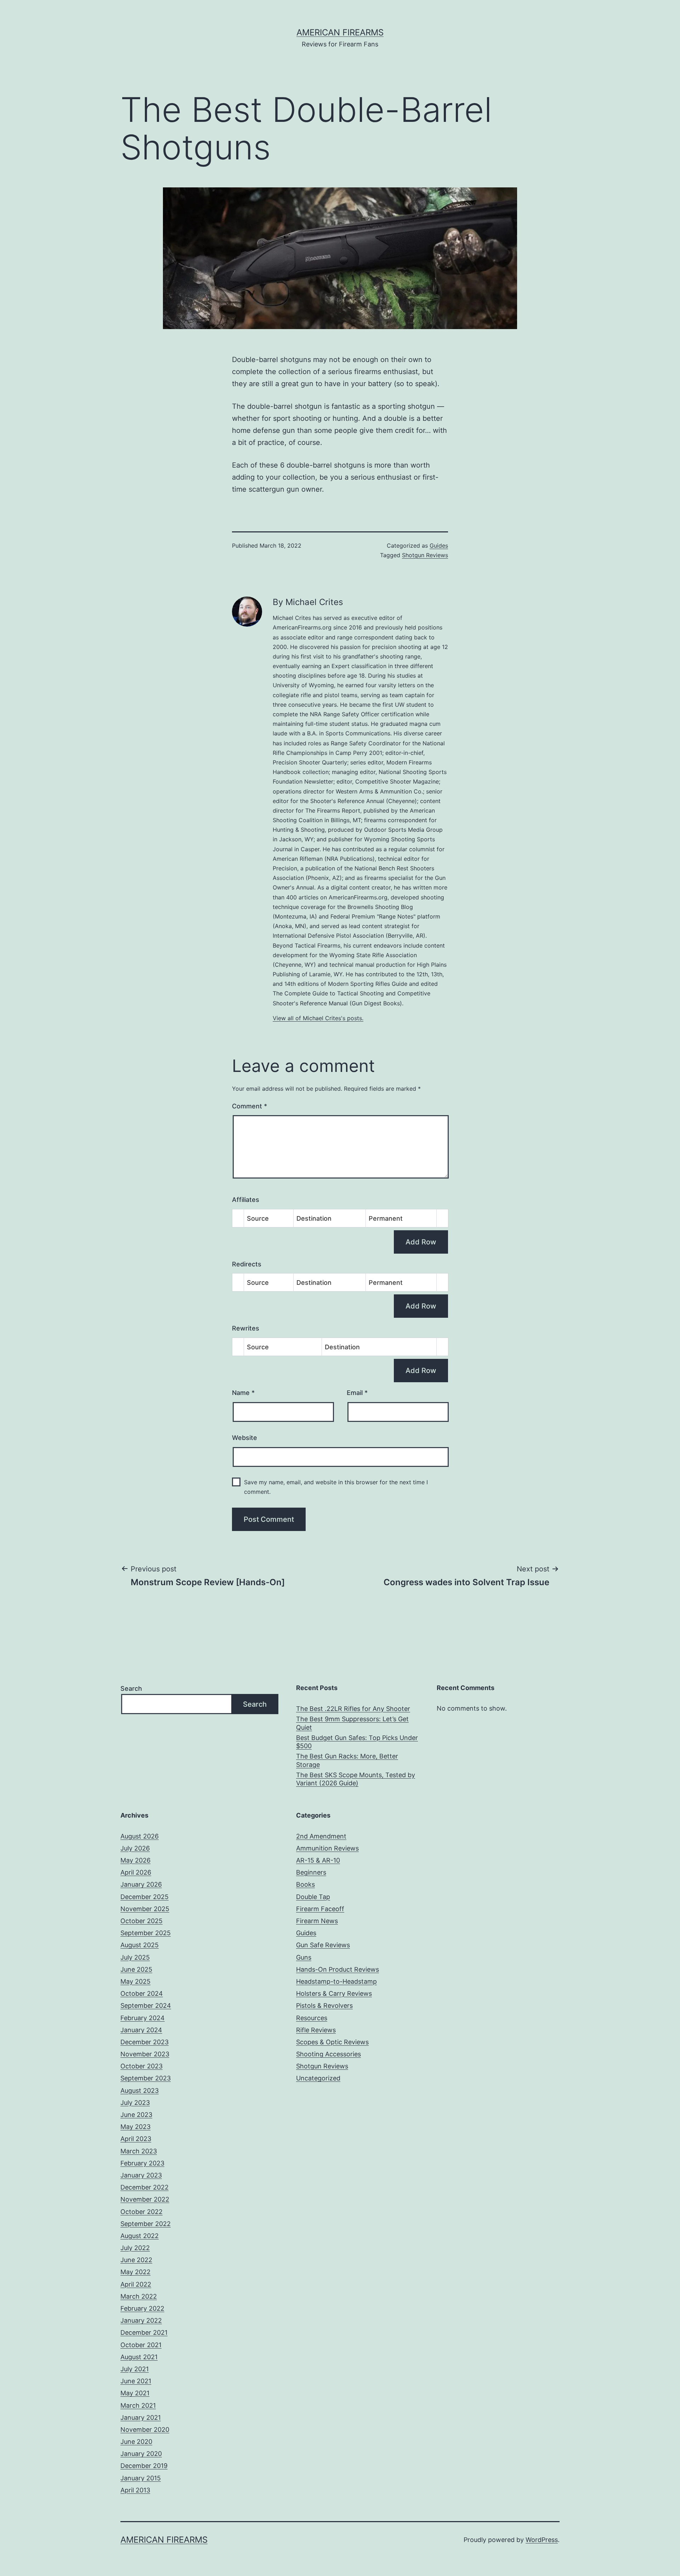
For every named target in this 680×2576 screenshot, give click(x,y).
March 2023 (139, 2151)
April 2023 (136, 2139)
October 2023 (141, 2066)
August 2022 (140, 2236)
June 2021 (136, 2381)
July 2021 (135, 2369)
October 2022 (141, 2212)
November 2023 (145, 2054)
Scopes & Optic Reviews (332, 2042)
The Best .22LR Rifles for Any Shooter (353, 1709)
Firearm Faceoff (320, 1909)
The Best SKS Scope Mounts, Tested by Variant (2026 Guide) (356, 1779)
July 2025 (135, 1957)
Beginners (311, 1872)
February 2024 (143, 2018)
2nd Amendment (321, 1836)
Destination (314, 1218)
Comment (250, 1106)
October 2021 (141, 2345)
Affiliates (246, 1200)
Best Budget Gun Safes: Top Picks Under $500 (357, 1742)
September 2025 (146, 1933)
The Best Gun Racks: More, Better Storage (347, 1760)
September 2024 (146, 2006)
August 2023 (140, 2091)
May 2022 (135, 2272)
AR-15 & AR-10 (318, 1860)
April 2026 (136, 1872)
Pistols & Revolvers (324, 2006)
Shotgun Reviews (425, 555)
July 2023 (135, 2103)
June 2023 (136, 2115)
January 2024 (141, 2030)
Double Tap (313, 1897)
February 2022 (142, 2308)
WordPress (542, 2540)
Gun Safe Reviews (323, 1945)
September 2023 (146, 2078)
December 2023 (144, 2042)
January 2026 (141, 1884)
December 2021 (144, 2332)
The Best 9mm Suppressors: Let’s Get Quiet (352, 1723)
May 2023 (135, 2127)
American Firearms (340, 32)
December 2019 (144, 2466)
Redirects (247, 1264)
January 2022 (141, 2320)
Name (243, 1393)
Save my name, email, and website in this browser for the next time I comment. (336, 1487)
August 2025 (140, 1945)
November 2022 (145, 2199)
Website (245, 1438)
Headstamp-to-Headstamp (336, 1981)
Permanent (386, 1218)
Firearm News (317, 1921)
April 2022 (136, 2284)
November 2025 (145, 1909)
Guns (304, 1957)
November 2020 (145, 2430)
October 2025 (141, 1921)
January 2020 (141, 2454)
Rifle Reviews (316, 2030)
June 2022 (136, 2260)
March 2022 (139, 2296)
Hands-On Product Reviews (338, 1969)
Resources (312, 2018)
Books (305, 1884)
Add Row (421, 1242)
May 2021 (135, 2393)
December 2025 (144, 1897)
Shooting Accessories (328, 2054)
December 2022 (144, 2187)
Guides (439, 546)
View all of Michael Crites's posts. (318, 1018)
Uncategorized (318, 2078)
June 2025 (136, 1969)
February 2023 (142, 2163)
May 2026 (135, 1860)
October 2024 (142, 1993)
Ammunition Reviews (327, 1848)
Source (258, 1218)
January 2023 (141, 2175)
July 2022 (135, 2248)
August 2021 (139, 2357)
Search (131, 1688)
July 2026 (135, 1848)
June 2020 (136, 2442)
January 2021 (141, 2417)
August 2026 (140, 1836)
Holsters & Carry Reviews (334, 1993)
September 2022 (146, 2224)
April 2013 (135, 2490)
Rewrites (246, 1328)
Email (357, 1393)
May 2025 (135, 1981)
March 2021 (138, 2405)
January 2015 (141, 2478)
